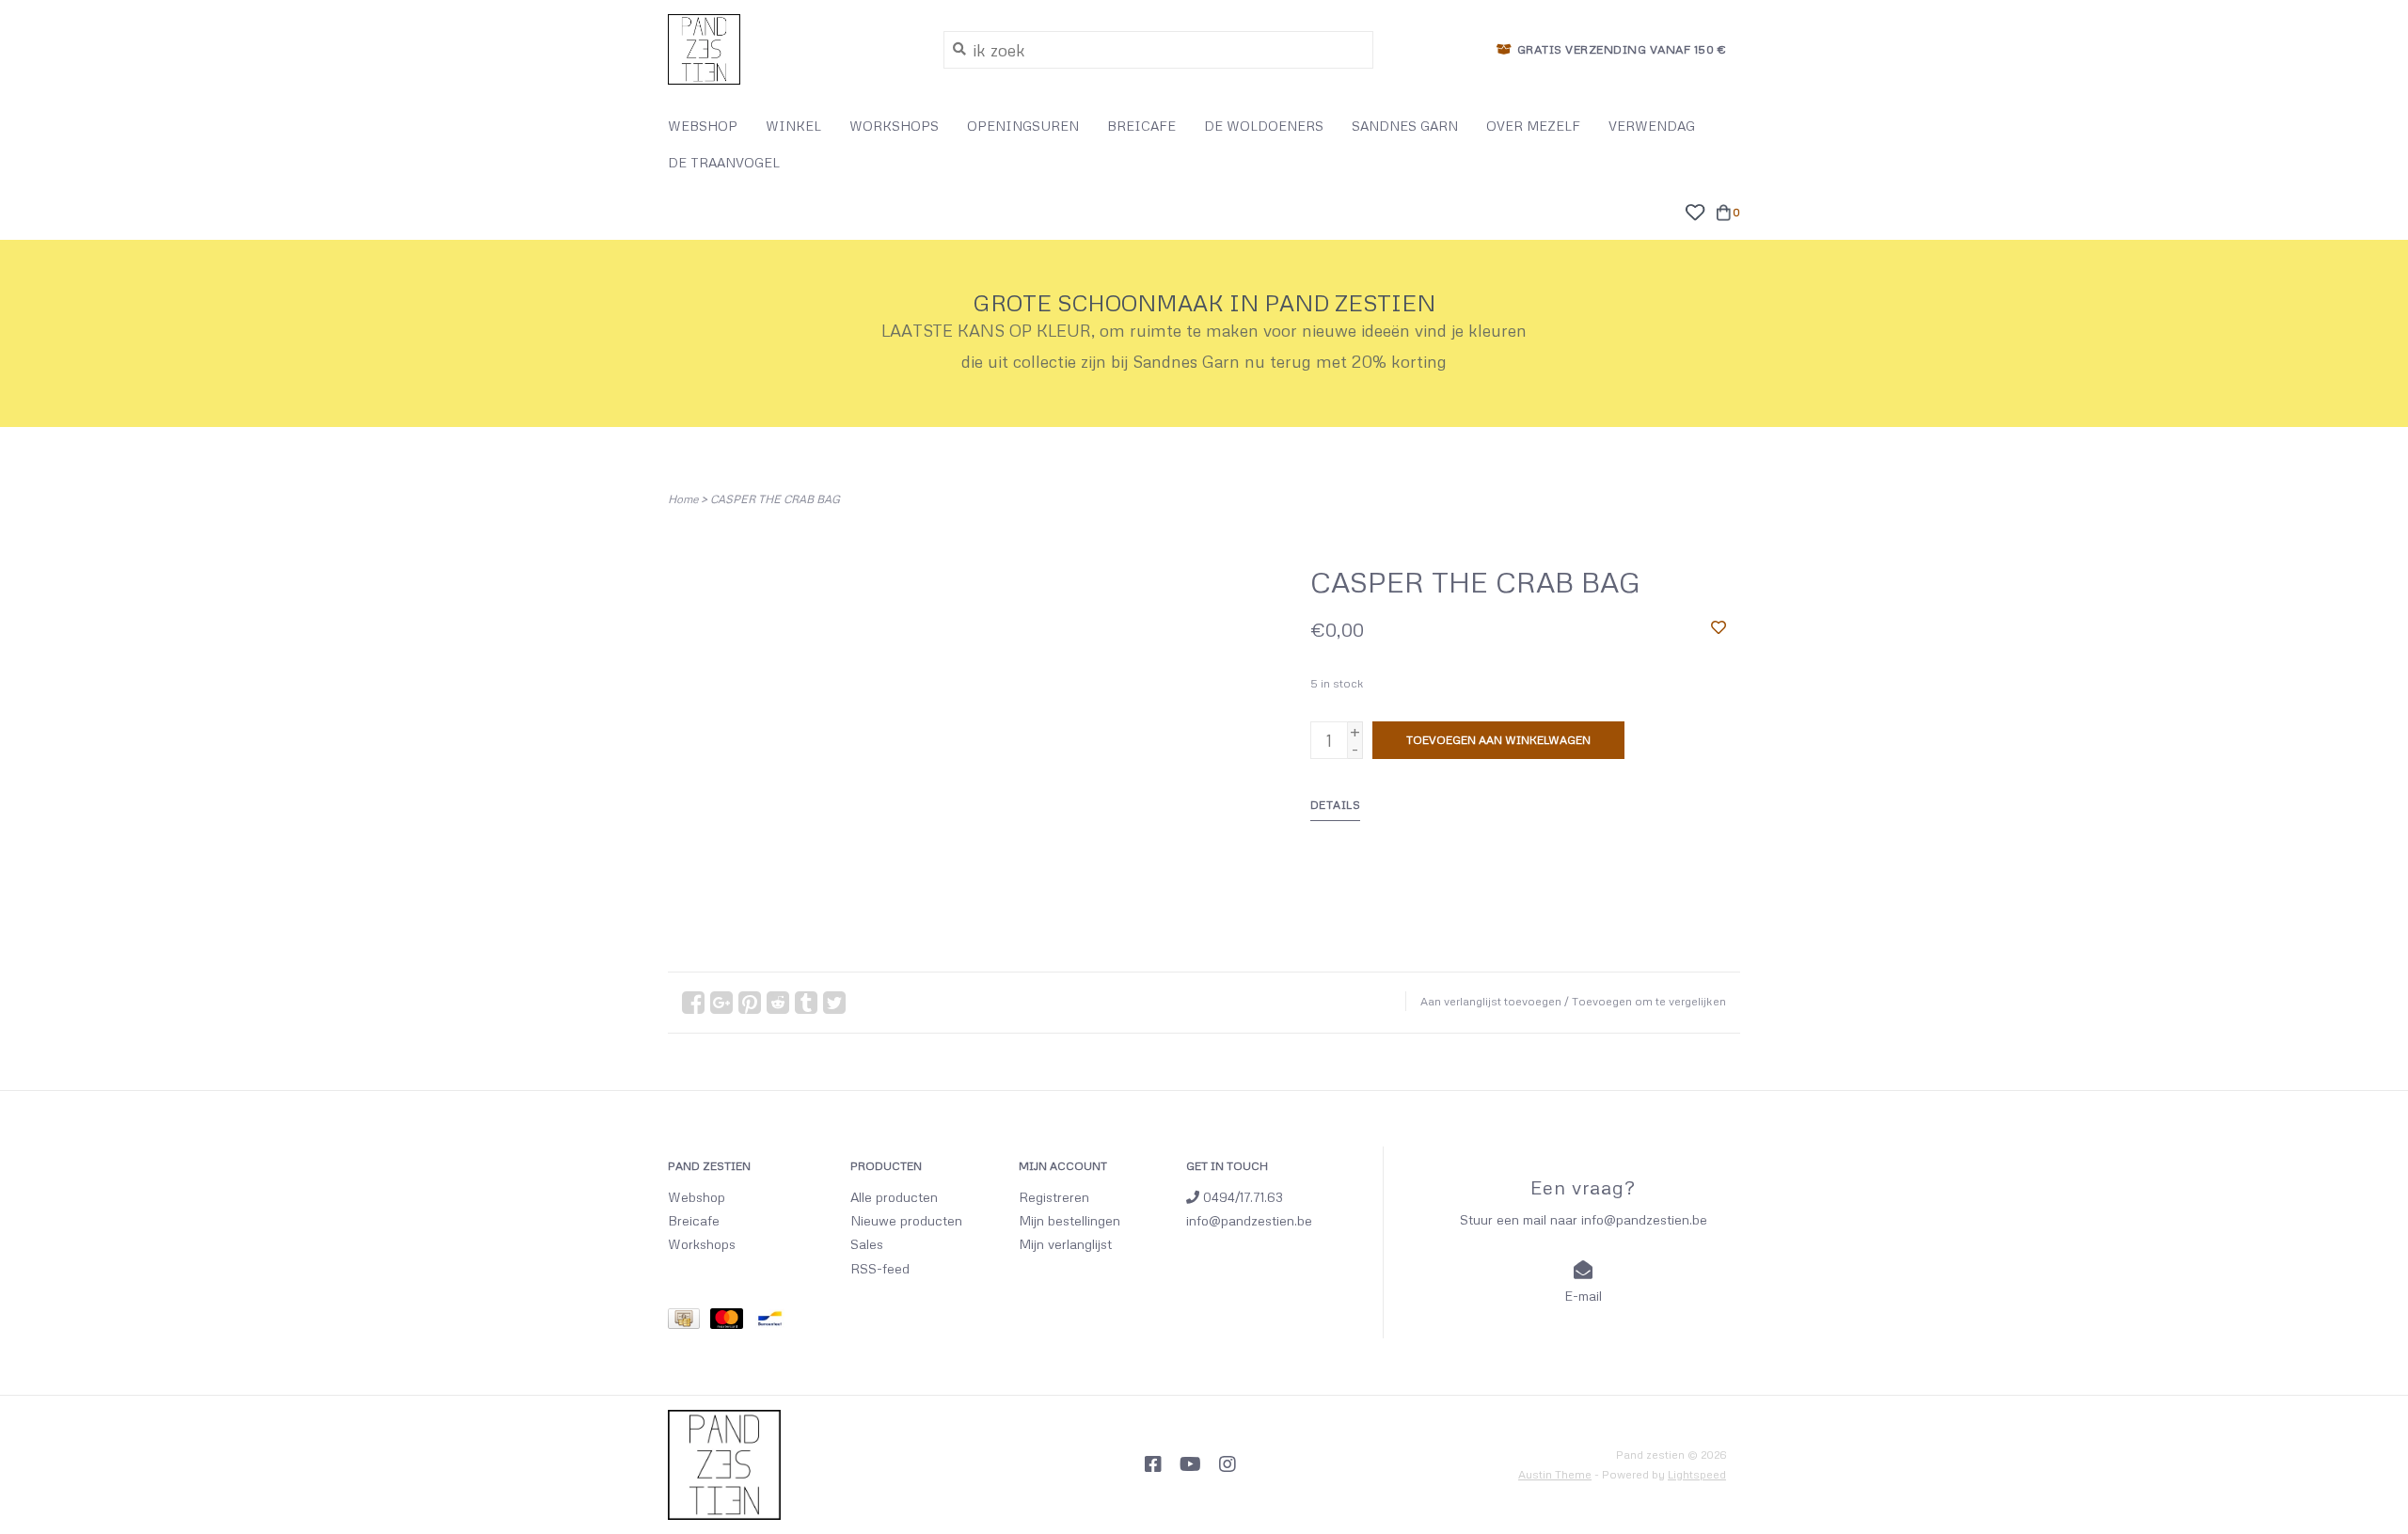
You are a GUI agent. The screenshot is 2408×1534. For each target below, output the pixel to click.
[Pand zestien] (792, 49)
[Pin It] (750, 1003)
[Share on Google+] (721, 1003)
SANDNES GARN (1405, 126)
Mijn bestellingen (1069, 1220)
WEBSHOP (703, 126)
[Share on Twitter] (834, 1003)
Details (1336, 805)
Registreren (1054, 1197)
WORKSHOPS (894, 126)
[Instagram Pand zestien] (1228, 1464)
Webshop (697, 1197)
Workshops (702, 1244)
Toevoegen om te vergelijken (1649, 1001)
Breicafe (694, 1220)
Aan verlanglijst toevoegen (1491, 1001)
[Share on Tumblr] (806, 1003)
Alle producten (894, 1197)
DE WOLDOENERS (1264, 126)
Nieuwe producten (906, 1220)
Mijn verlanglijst (1065, 1244)
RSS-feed (880, 1268)
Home (683, 499)
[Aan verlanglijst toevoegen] (1719, 626)
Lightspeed (1697, 1474)
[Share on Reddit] (778, 1003)
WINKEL (793, 126)
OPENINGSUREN (1023, 126)
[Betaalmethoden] (689, 1321)
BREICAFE (1141, 126)
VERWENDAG (1652, 126)
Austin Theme (1555, 1474)
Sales (867, 1244)
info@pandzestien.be (1249, 1220)
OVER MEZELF (1533, 126)
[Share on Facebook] (693, 1003)
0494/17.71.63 (1241, 1197)
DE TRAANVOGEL (724, 162)
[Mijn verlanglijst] (1695, 210)
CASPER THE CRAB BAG (775, 499)
